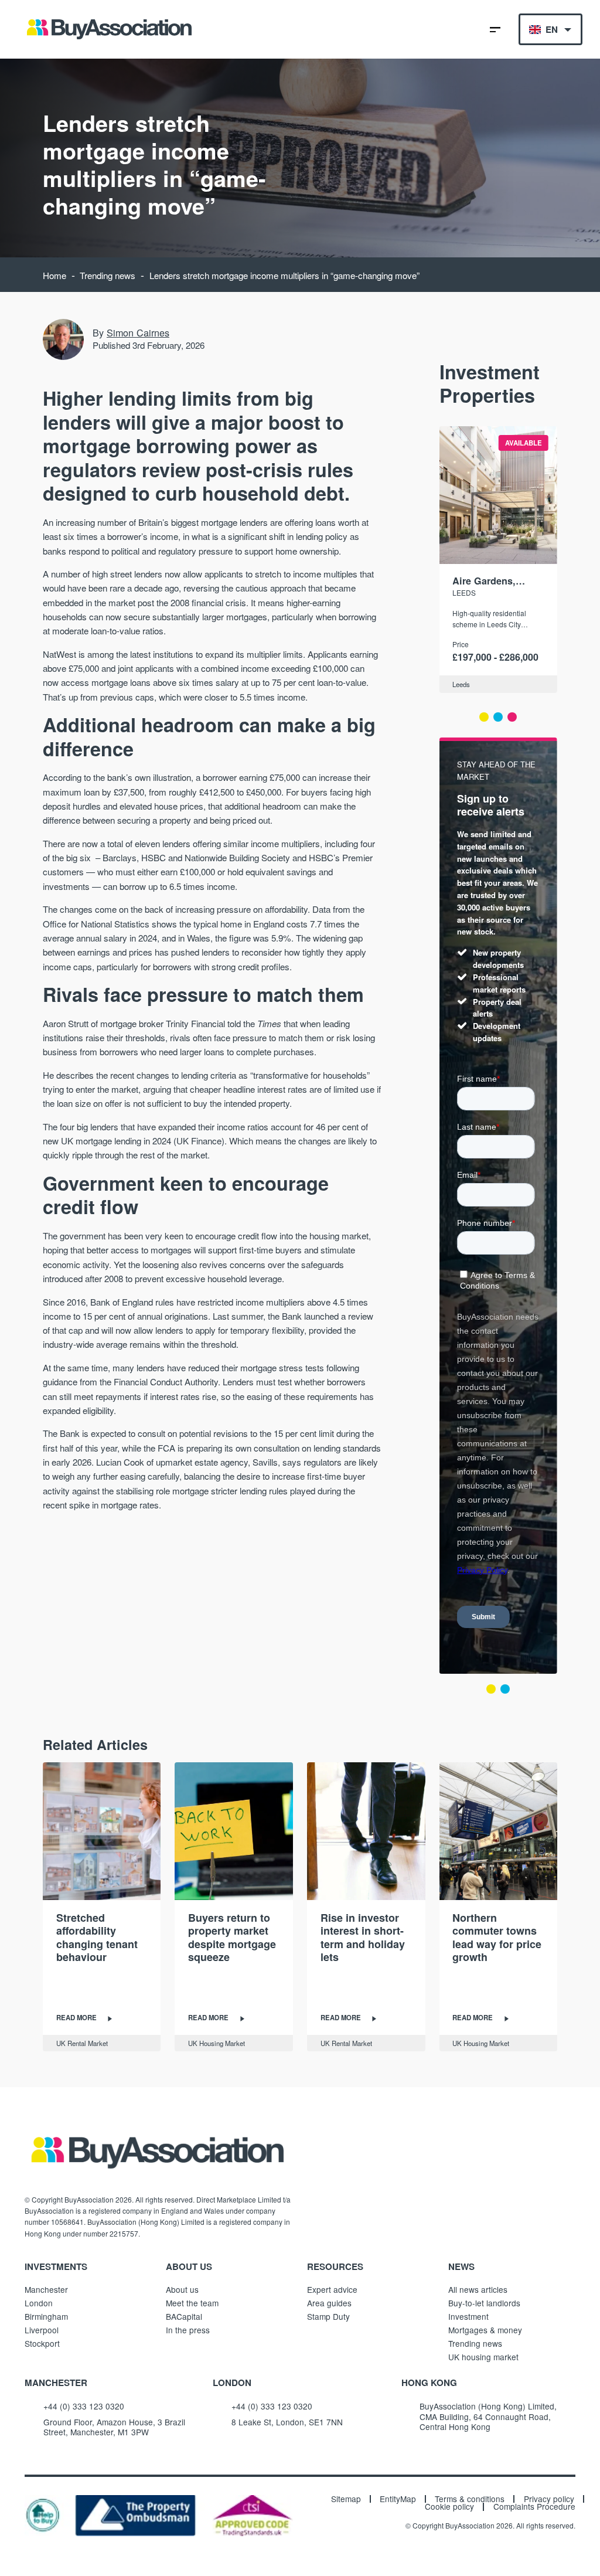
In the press (188, 2330)
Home (54, 275)
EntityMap (398, 2499)
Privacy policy (549, 2499)
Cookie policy (449, 2507)
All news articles (478, 2289)
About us (182, 2289)
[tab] (484, 717)
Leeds (464, 592)
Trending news (108, 275)
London (39, 2303)
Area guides (329, 2303)
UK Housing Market (217, 2043)
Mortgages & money (485, 2330)
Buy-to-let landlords (484, 2303)
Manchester (46, 2289)
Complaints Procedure (534, 2507)
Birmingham (46, 2316)
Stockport (42, 2343)
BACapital (184, 2316)
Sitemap (346, 2499)
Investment (468, 2316)
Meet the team (192, 2303)
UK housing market (483, 2357)
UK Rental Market (82, 2043)
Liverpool (42, 2330)
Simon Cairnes (138, 332)
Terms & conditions (470, 2499)
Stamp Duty (328, 2316)
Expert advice (332, 2289)
